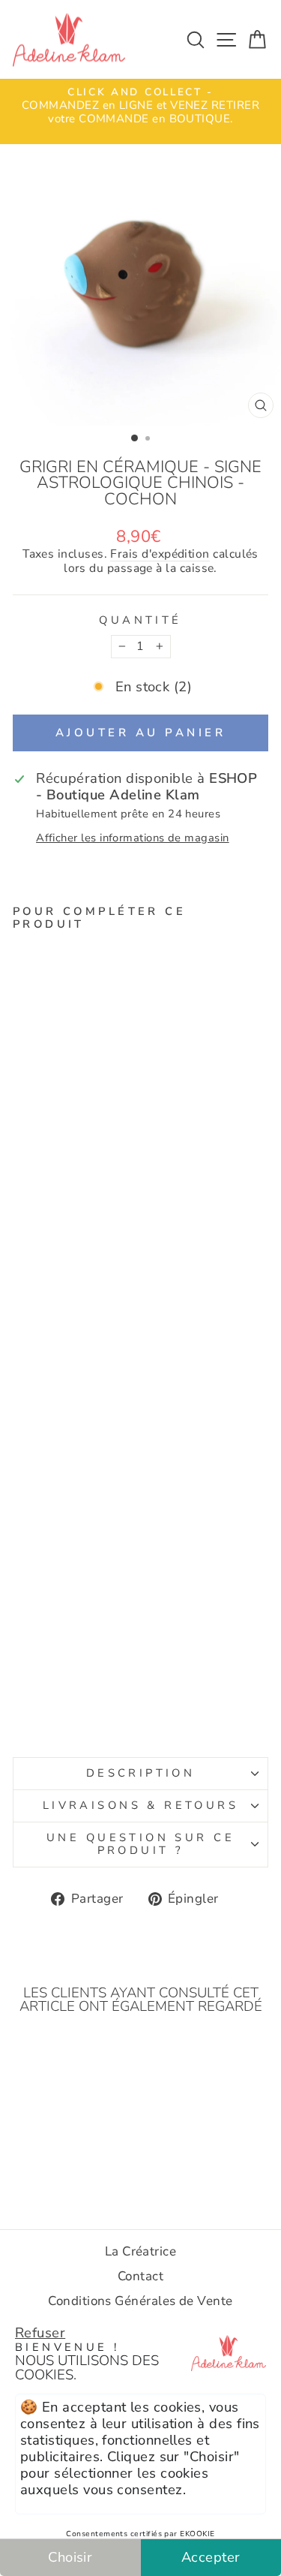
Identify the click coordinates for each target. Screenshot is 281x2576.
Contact (140, 2276)
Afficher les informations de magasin (133, 838)
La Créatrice (141, 2251)
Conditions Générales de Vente (140, 2301)
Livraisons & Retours (140, 1805)
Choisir (70, 2557)
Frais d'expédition (160, 555)
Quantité (140, 621)
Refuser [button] (40, 2332)
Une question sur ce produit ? (140, 1844)
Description (141, 1773)
